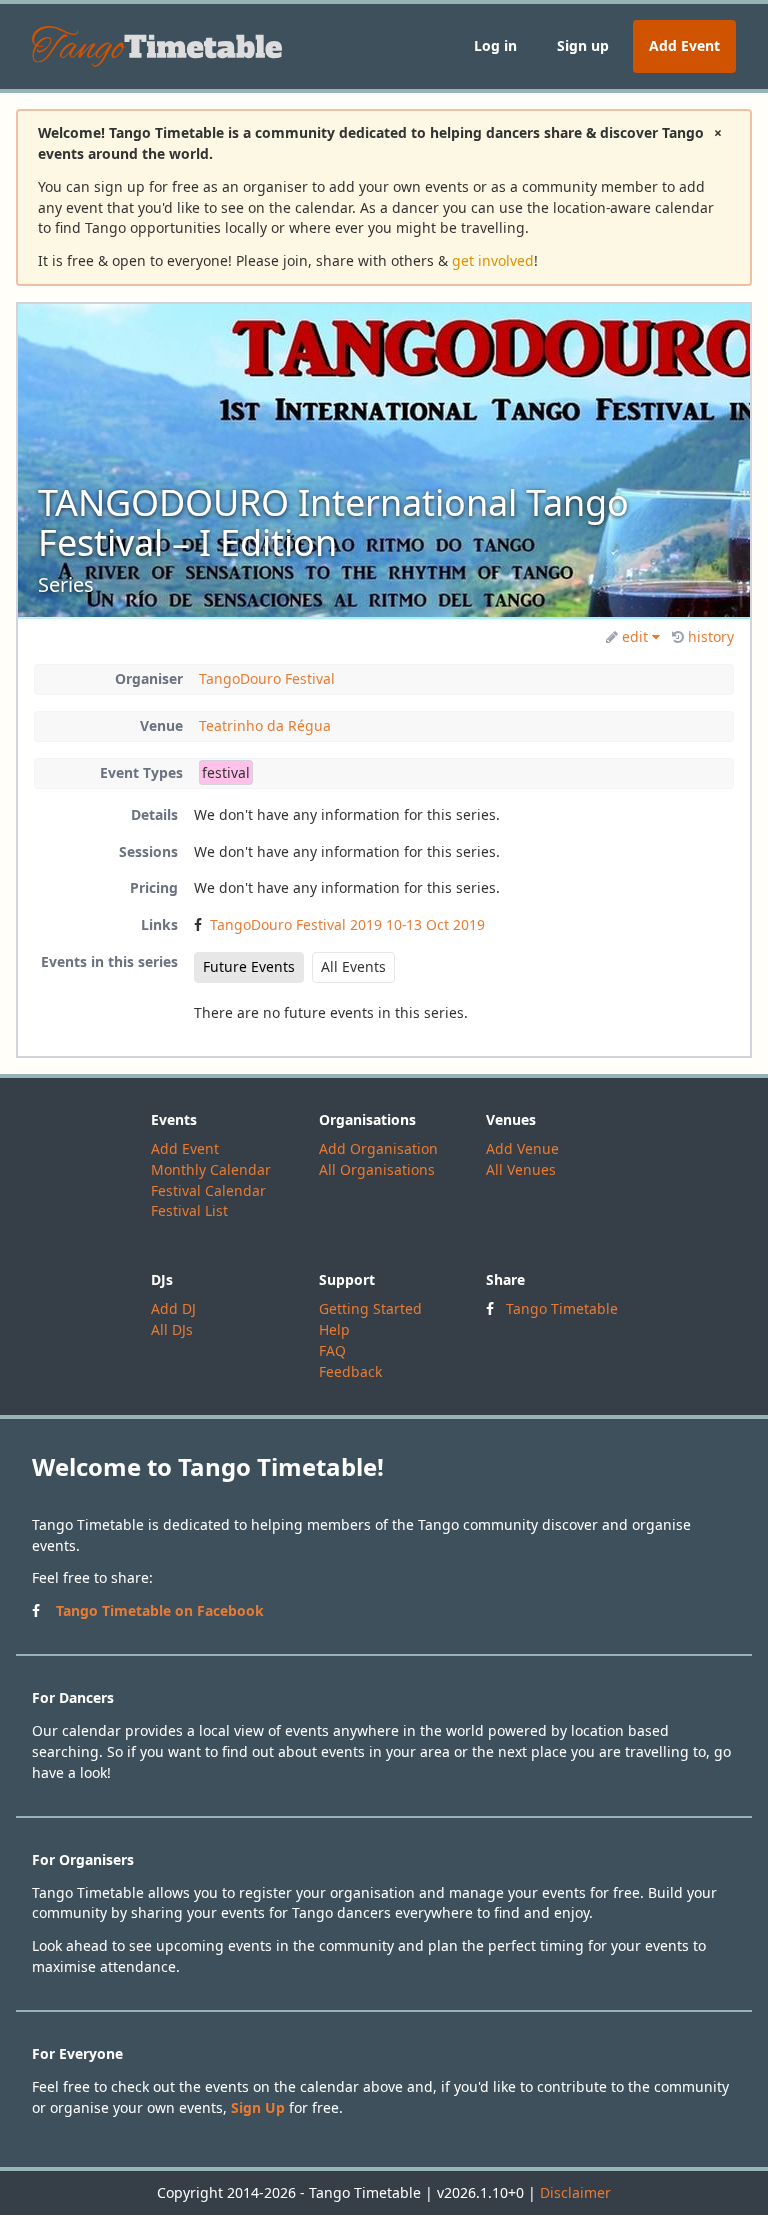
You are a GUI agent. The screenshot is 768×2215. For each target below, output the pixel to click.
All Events (353, 966)
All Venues (521, 1169)
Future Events (249, 966)
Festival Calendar (208, 1190)
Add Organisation (378, 1148)
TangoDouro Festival (267, 678)
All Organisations (377, 1169)
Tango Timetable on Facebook (160, 1610)
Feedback (350, 1371)
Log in (495, 45)
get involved (493, 260)
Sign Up (258, 2107)
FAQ (332, 1350)
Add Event (684, 45)
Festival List (189, 1210)
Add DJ (173, 1308)
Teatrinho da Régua (265, 725)
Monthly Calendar (211, 1169)
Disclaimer (575, 2192)
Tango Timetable (562, 1308)
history (711, 636)
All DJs (172, 1329)
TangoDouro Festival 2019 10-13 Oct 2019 (347, 924)
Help (334, 1329)
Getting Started (370, 1308)
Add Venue (522, 1148)
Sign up (583, 45)
